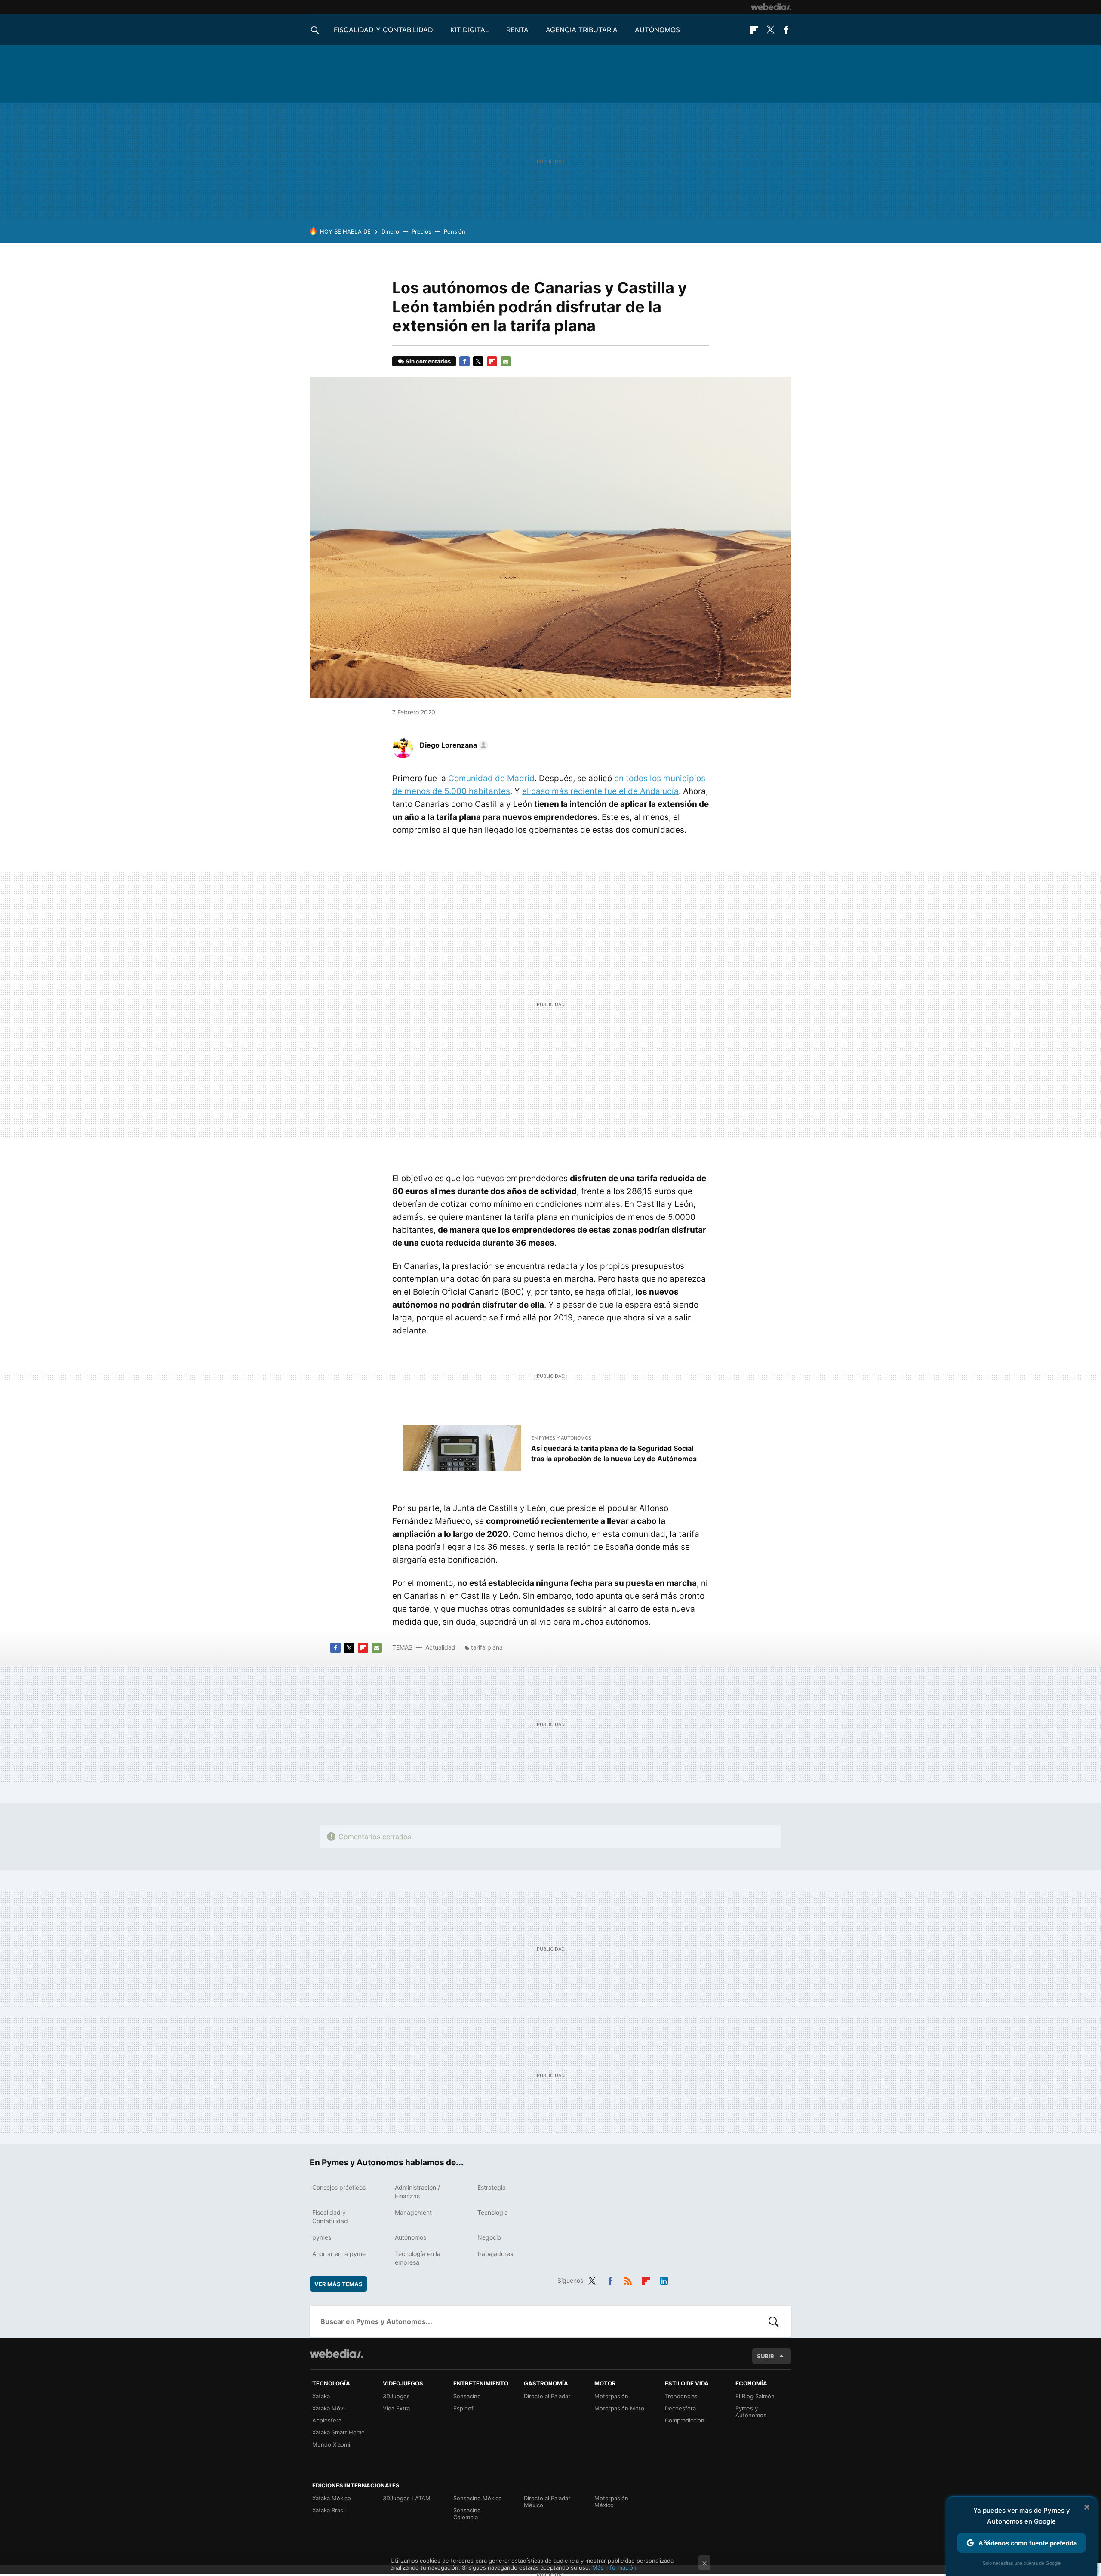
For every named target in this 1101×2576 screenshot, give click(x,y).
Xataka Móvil (329, 2408)
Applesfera (327, 2420)
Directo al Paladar (547, 2396)
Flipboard (754, 30)
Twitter (770, 30)
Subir (766, 2356)
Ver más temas (338, 2284)
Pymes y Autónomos (751, 2412)
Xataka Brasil (329, 2510)
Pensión (455, 231)
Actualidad (440, 1647)
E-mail (506, 361)
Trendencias (681, 2396)
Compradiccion (685, 2420)
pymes (322, 2237)
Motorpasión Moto (619, 2408)
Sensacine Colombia (467, 2514)
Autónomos (657, 30)
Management (413, 2212)
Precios (421, 231)
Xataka (321, 2396)
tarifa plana (487, 1647)
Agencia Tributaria (582, 30)
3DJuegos (396, 2396)
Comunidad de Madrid (491, 778)
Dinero (390, 231)
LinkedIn (664, 2279)
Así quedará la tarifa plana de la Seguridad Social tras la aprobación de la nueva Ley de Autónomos (614, 1453)
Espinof (463, 2408)
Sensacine (467, 2396)
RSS (628, 2279)
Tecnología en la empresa (418, 2258)
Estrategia (492, 2187)
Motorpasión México (611, 2502)
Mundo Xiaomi (331, 2444)
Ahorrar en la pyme (339, 2254)
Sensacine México (478, 2498)
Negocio (489, 2237)
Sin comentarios (428, 361)
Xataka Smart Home (338, 2432)
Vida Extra (396, 2408)
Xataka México (332, 2498)
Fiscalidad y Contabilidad (383, 30)
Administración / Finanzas (417, 2192)
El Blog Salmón (755, 2396)
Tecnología (493, 2212)
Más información (614, 2567)
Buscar (774, 2321)
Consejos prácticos (339, 2187)
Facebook (786, 30)
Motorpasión (611, 2396)
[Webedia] (771, 7)
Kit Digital (470, 30)
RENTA (517, 30)
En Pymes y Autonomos (561, 1438)
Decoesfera (680, 2408)
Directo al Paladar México (547, 2502)
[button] (453, 745)
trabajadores (495, 2254)
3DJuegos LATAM (407, 2498)
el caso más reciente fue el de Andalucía (600, 791)
